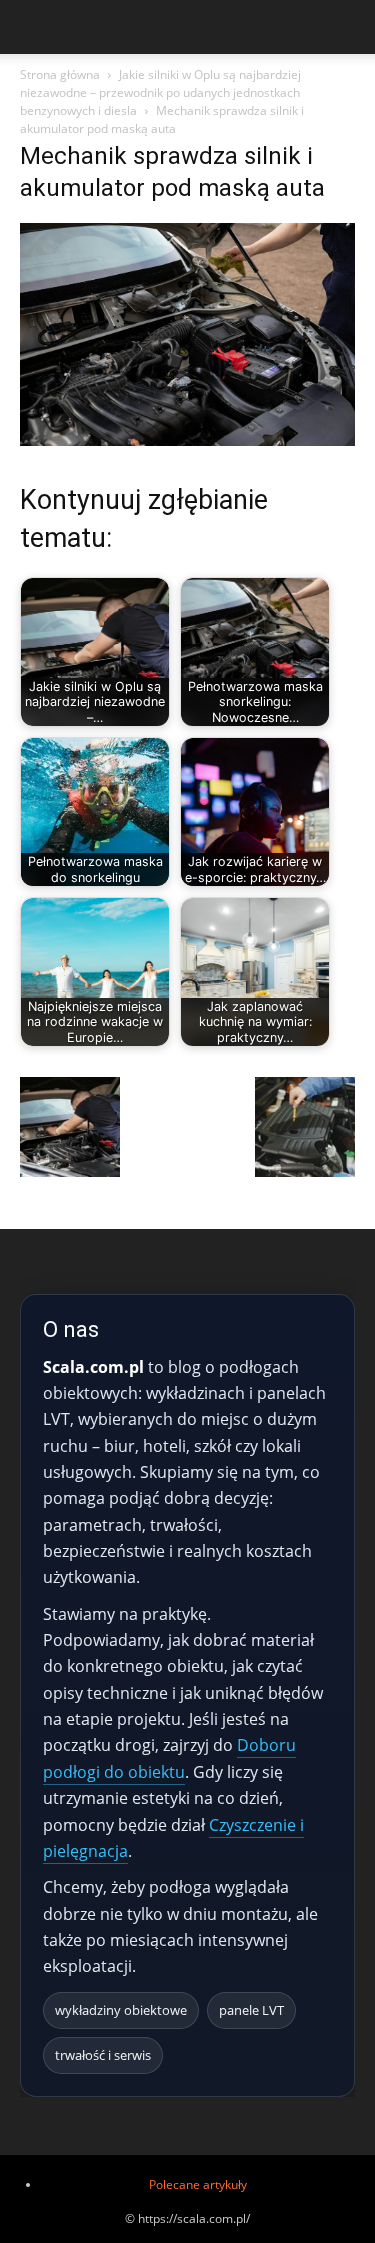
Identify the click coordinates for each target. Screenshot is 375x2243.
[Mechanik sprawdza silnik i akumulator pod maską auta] (187, 440)
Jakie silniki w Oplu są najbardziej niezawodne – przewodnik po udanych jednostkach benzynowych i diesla (160, 92)
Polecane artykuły (198, 2184)
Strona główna (60, 74)
